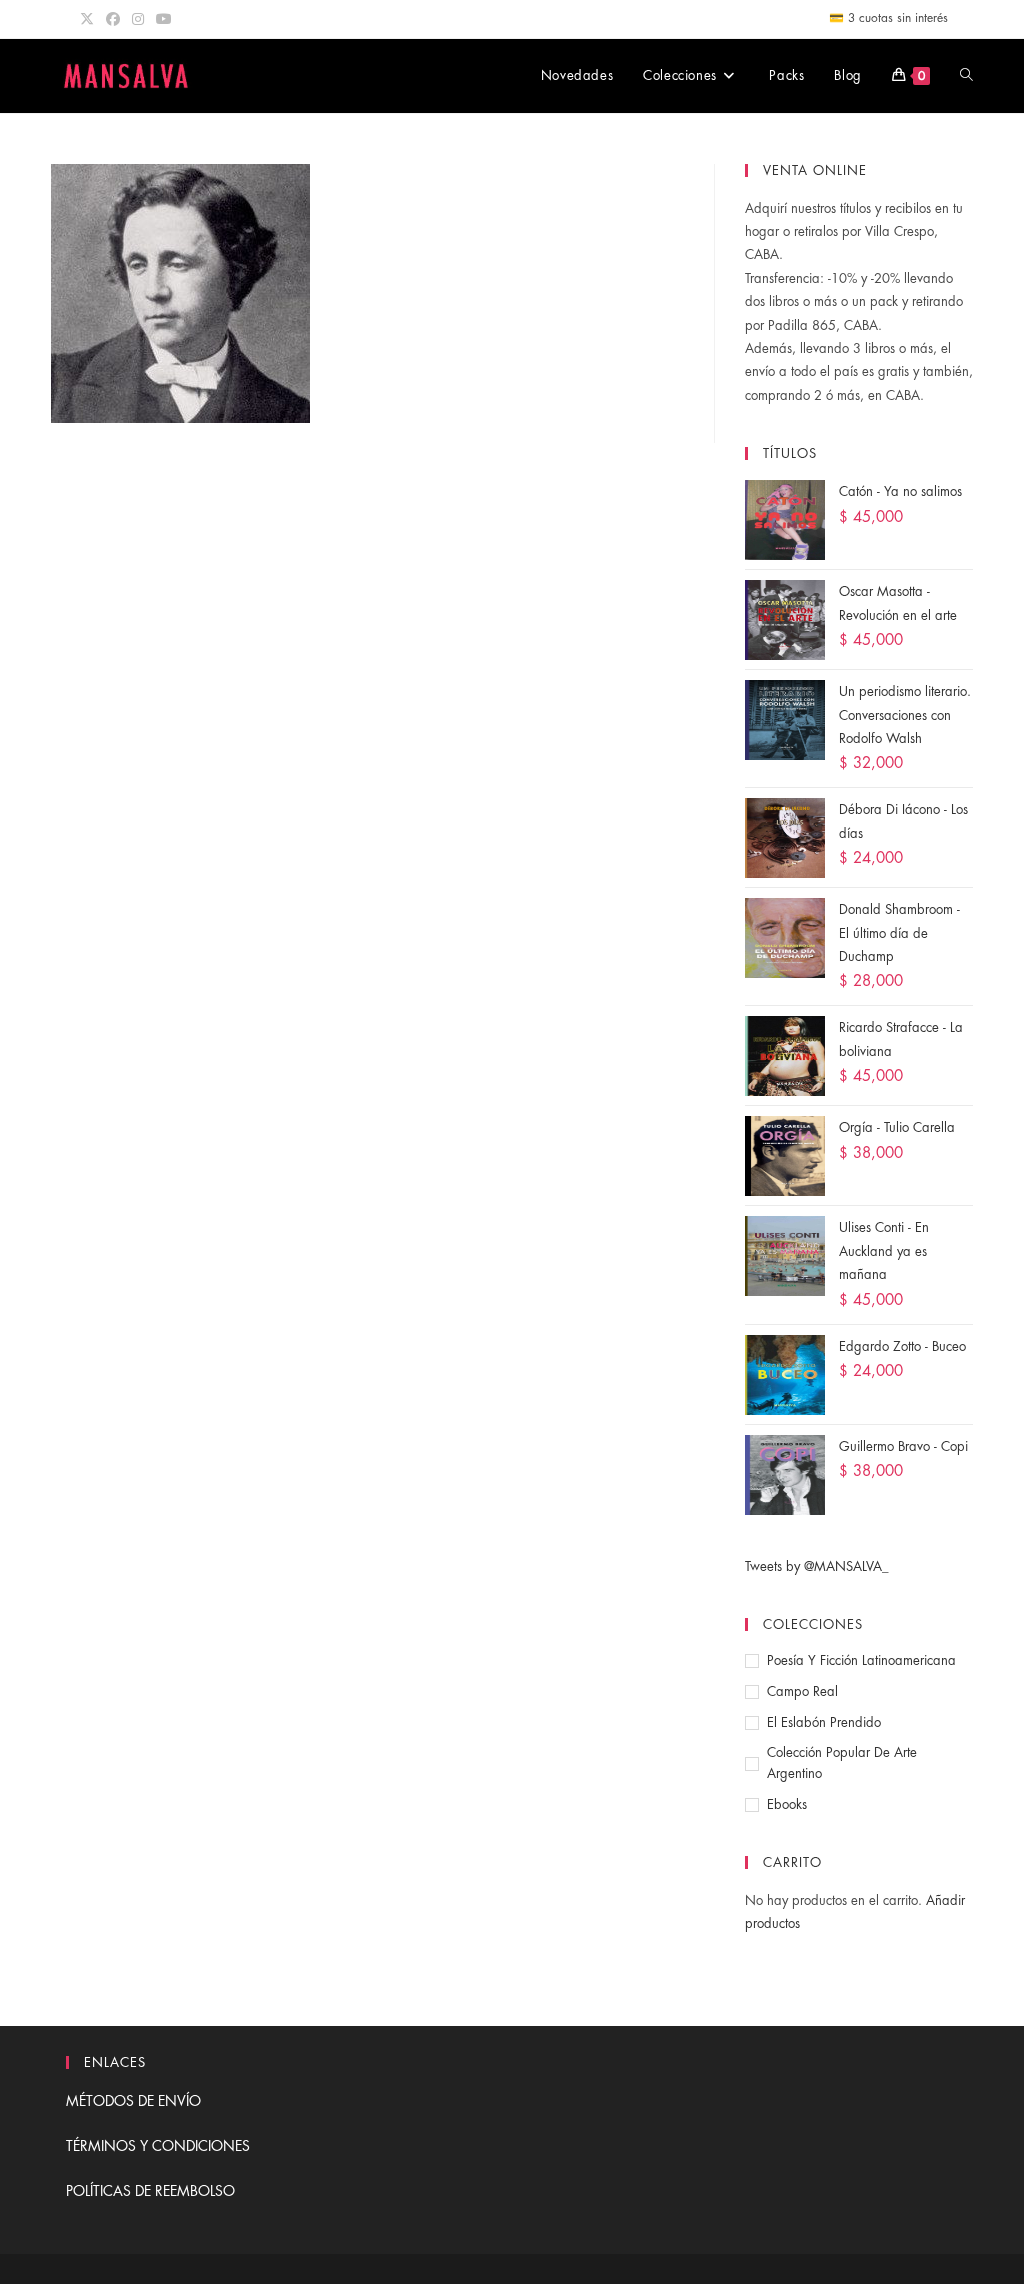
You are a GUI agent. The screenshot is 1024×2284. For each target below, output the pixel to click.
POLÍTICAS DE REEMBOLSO (150, 2191)
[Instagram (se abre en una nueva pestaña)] (138, 19)
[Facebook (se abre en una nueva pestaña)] (113, 19)
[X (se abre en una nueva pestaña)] (90, 19)
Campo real (802, 1691)
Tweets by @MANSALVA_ (817, 1566)
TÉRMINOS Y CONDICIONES (158, 2146)
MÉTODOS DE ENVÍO (133, 2101)
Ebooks (787, 1804)
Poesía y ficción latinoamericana (861, 1660)
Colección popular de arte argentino (842, 1763)
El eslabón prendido (824, 1722)
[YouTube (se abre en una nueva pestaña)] (164, 19)
